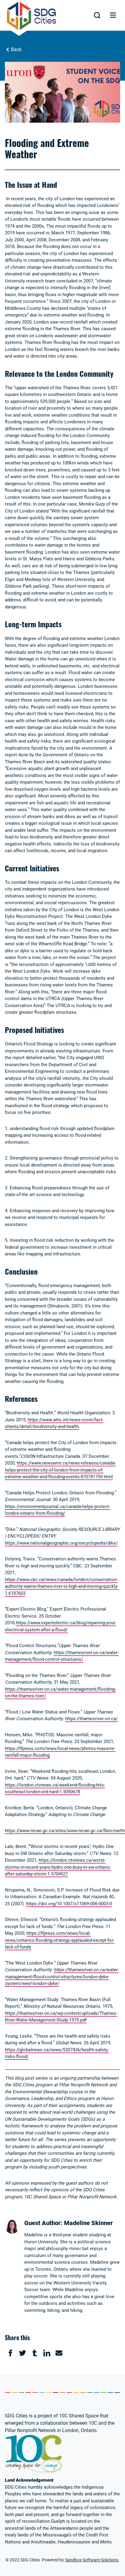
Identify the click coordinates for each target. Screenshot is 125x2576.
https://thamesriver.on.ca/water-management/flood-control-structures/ (62, 1656)
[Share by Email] (59, 2353)
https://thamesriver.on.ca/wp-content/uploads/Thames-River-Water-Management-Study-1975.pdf (61, 2017)
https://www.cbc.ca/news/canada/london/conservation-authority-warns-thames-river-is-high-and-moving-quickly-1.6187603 (62, 1586)
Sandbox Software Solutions (92, 2560)
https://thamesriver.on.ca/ (91, 1719)
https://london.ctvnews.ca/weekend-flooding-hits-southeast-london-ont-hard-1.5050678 (55, 1788)
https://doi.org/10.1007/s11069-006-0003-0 (69, 1904)
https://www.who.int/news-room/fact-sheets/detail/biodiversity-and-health (54, 1423)
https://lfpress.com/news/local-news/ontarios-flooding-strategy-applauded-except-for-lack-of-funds (60, 1940)
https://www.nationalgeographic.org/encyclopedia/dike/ (61, 1543)
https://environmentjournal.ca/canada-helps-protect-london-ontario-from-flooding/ (57, 1510)
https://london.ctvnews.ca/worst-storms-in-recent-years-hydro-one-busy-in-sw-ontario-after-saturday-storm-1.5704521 (58, 1867)
